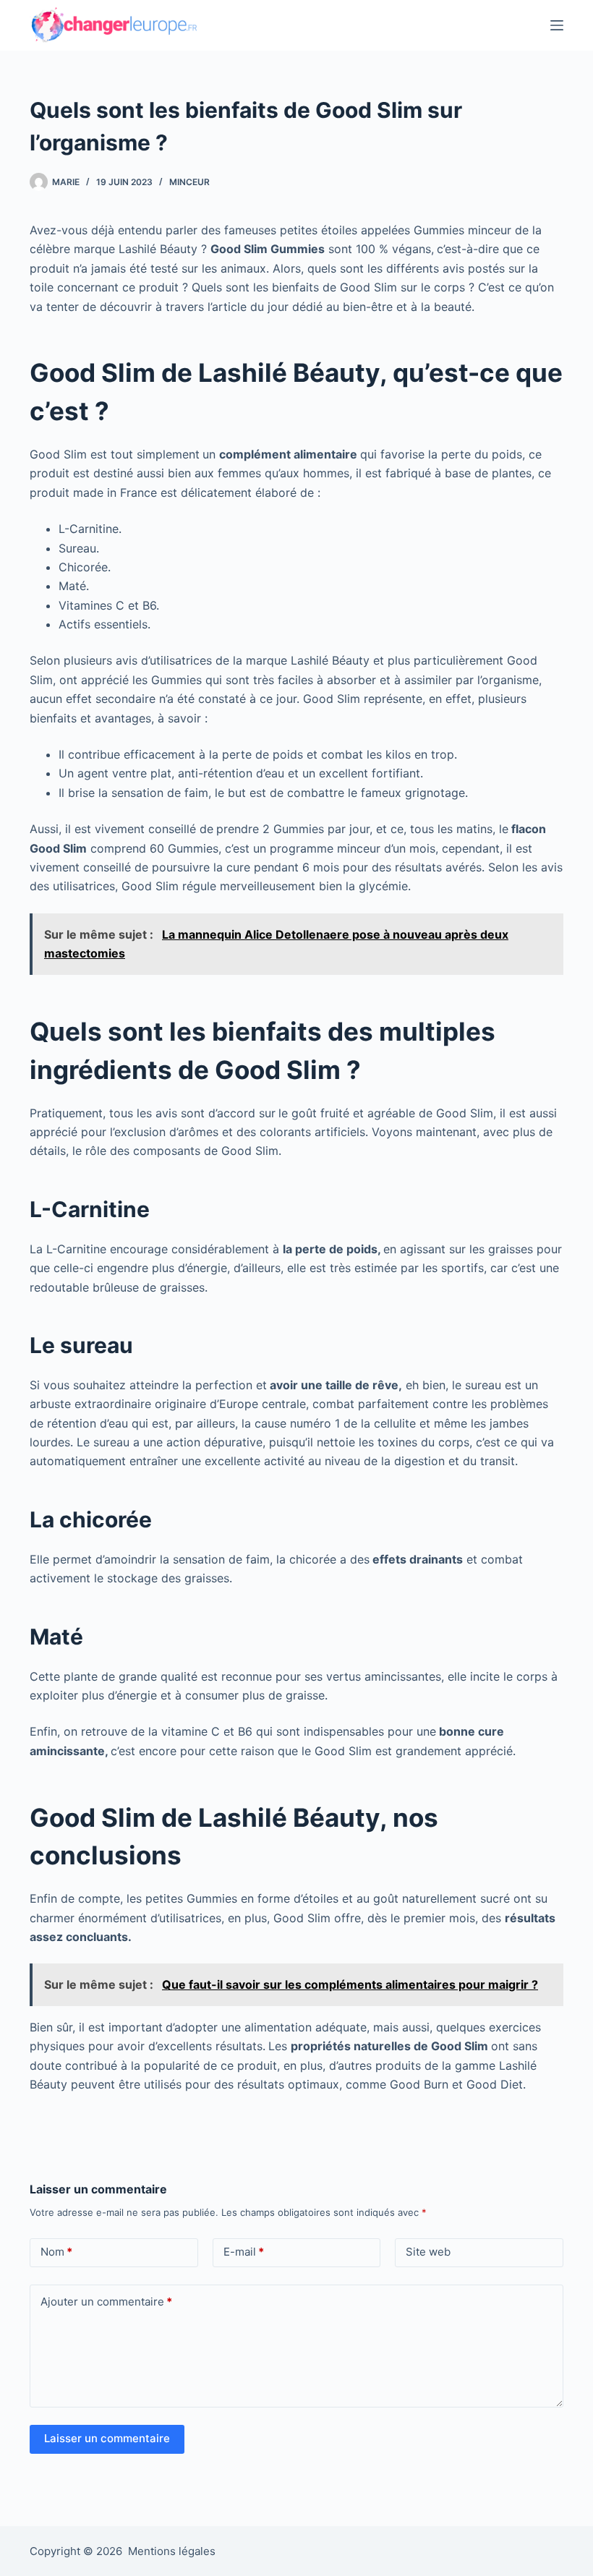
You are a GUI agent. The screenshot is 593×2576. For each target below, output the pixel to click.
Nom (56, 2252)
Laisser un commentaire (107, 2438)
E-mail (244, 2252)
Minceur (189, 182)
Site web (428, 2252)
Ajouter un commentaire (106, 2302)
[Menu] (557, 25)
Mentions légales (172, 2551)
